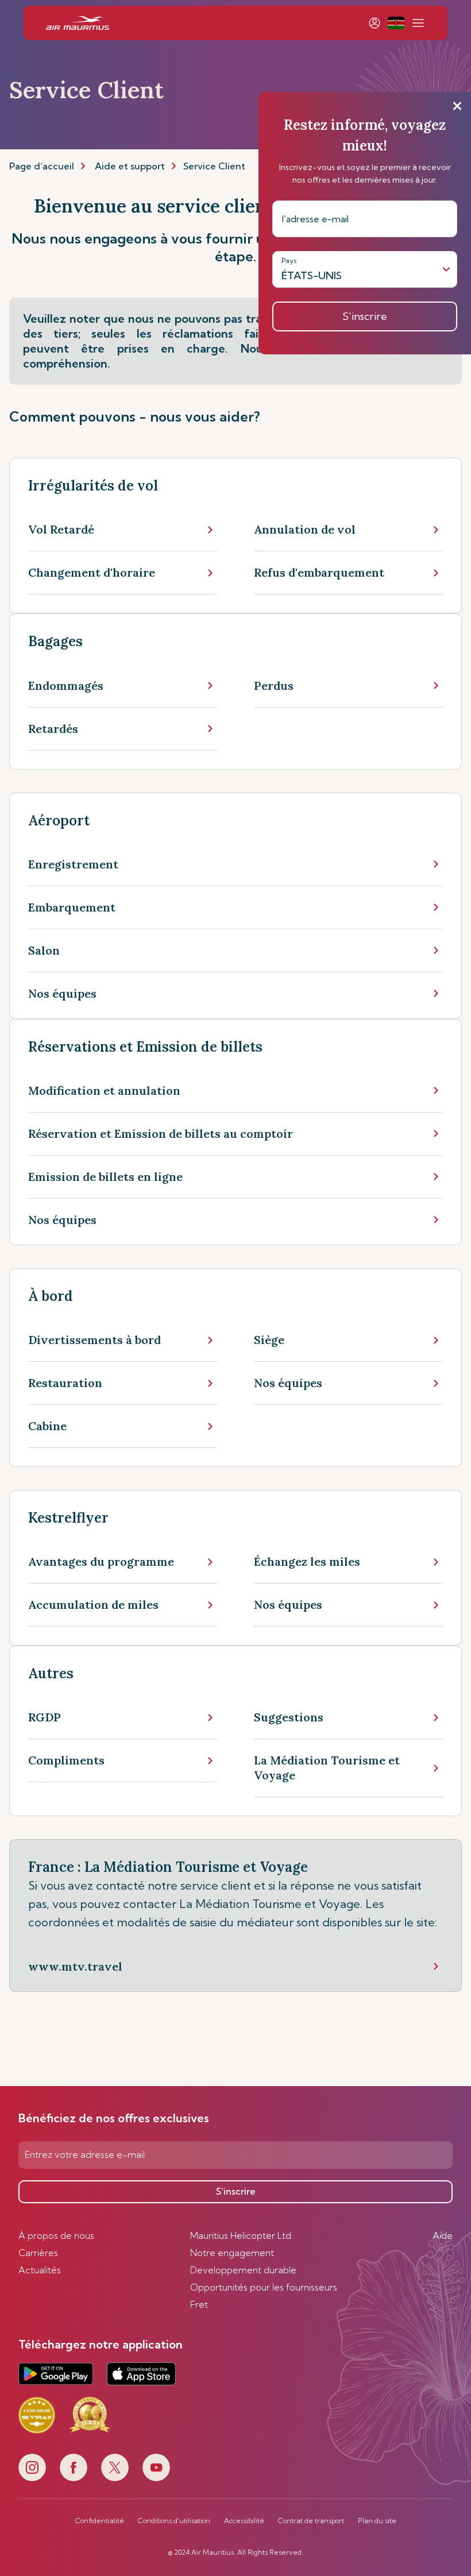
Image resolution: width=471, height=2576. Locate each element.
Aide (443, 2235)
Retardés (53, 729)
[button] (396, 23)
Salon (44, 950)
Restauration (65, 1383)
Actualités (40, 2270)
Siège (269, 1340)
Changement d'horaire (92, 572)
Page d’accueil (42, 166)
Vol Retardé (61, 529)
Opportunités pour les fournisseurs (264, 2287)
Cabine (47, 1426)
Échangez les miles (307, 1561)
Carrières (38, 2253)
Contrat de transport (311, 2521)
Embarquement (72, 907)
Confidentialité (100, 2521)
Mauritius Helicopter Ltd (241, 2235)
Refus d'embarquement (319, 572)
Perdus (274, 685)
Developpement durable (243, 2270)
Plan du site (377, 2521)
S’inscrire (236, 2191)
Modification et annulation (104, 1090)
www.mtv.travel (75, 1966)
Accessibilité (244, 2521)
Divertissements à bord (94, 1340)
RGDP (45, 1717)
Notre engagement (232, 2253)
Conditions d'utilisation (174, 2521)
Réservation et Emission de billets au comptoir (161, 1133)
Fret (199, 2304)
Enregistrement (73, 864)
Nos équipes (62, 993)
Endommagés (66, 685)
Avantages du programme (101, 1561)
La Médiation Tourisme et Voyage (327, 1768)
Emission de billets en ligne (105, 1177)
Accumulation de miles (93, 1604)
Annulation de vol (305, 529)
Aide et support (130, 166)
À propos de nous (56, 2235)
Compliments (66, 1760)
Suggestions (289, 1717)
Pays (289, 260)
